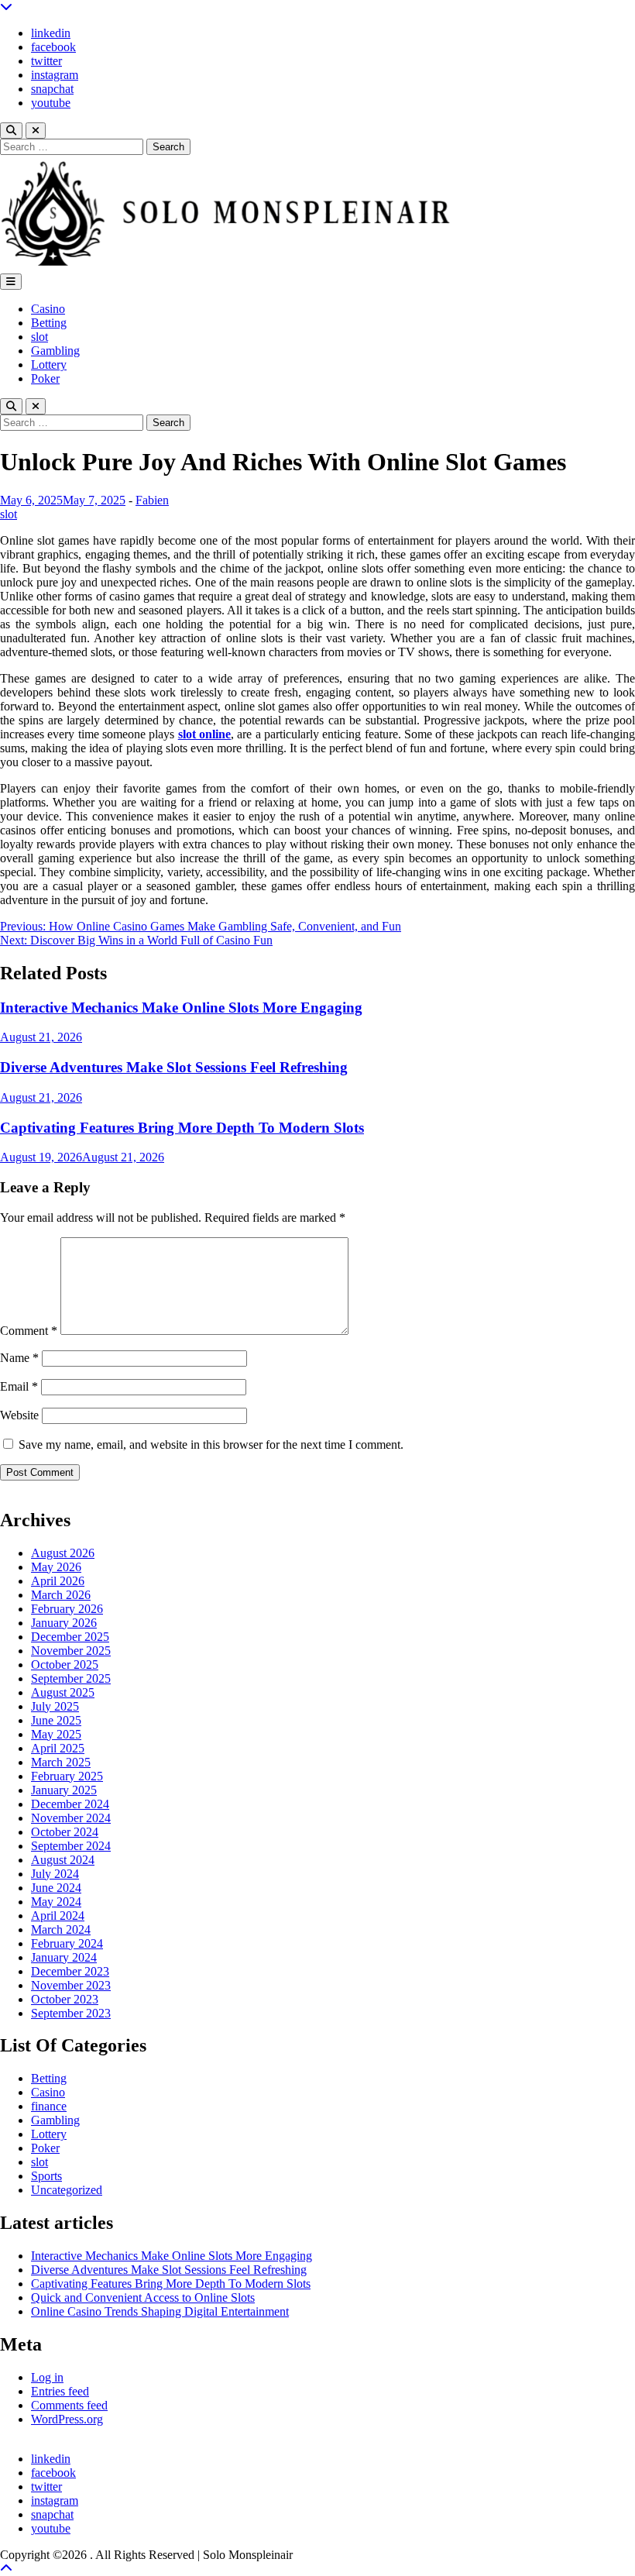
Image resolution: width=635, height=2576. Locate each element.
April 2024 (58, 1916)
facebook (53, 47)
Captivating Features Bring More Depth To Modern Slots (182, 1128)
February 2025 (67, 1776)
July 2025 (55, 1706)
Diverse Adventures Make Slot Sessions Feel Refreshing (174, 1067)
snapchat (52, 89)
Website (19, 1415)
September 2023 (71, 2013)
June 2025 (56, 1720)
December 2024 (70, 1804)
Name (19, 1358)
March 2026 (61, 1595)
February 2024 (67, 1943)
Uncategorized (67, 2190)
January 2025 (64, 1790)
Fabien (152, 500)
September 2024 (71, 1846)
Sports (46, 2176)
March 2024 (61, 1929)
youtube (51, 103)
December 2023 (70, 1971)
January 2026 (64, 1623)
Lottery (49, 365)
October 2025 (65, 1665)
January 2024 (64, 1957)
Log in (47, 2377)
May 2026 (56, 1567)
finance (49, 2106)
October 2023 (65, 1999)
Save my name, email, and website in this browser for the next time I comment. (211, 1444)
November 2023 (71, 1985)
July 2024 (55, 1874)
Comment (29, 1331)
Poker (45, 378)
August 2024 (63, 1860)
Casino (48, 309)
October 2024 (65, 1832)
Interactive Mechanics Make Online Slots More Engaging (181, 1008)
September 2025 (71, 1678)
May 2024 (56, 1902)
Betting (49, 323)
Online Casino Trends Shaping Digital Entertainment (160, 2311)
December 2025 (70, 1637)
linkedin (51, 33)
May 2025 (56, 1734)
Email (19, 1386)
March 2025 (61, 1762)
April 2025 (58, 1748)
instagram (55, 75)
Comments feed (69, 2405)
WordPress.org (67, 2419)
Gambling (55, 351)
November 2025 (71, 1651)
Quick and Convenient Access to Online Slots (143, 2297)
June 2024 (56, 1888)
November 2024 (71, 1818)
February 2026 (67, 1609)
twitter (46, 61)
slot (39, 337)
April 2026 (58, 1581)
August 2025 (63, 1692)
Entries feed (60, 2391)
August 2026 (63, 1553)
